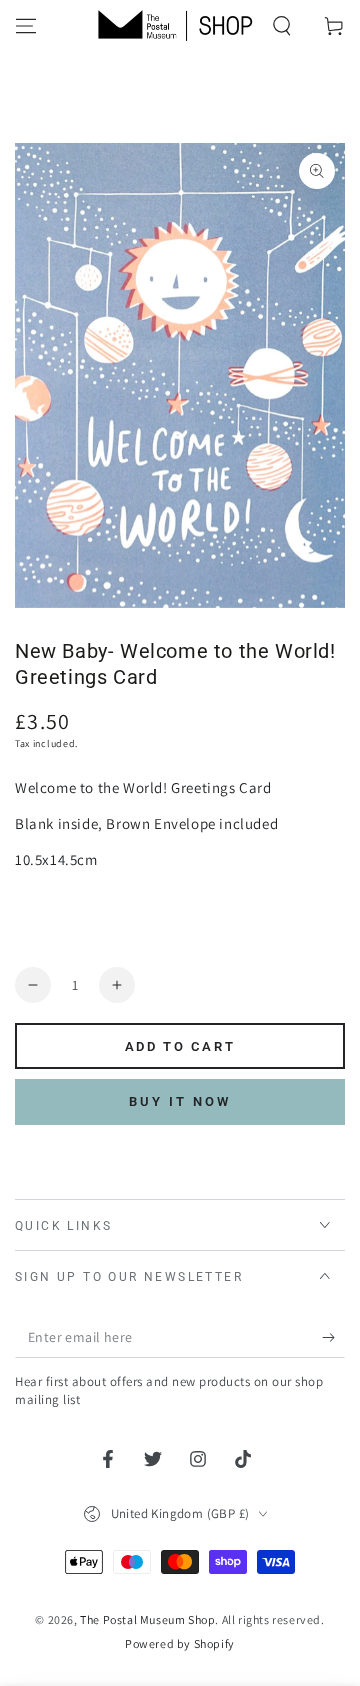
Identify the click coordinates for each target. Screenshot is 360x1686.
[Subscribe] (333, 1338)
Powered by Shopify (180, 1643)
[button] (282, 26)
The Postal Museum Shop (147, 1619)
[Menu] (26, 26)
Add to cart (180, 1046)
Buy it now (180, 1101)
